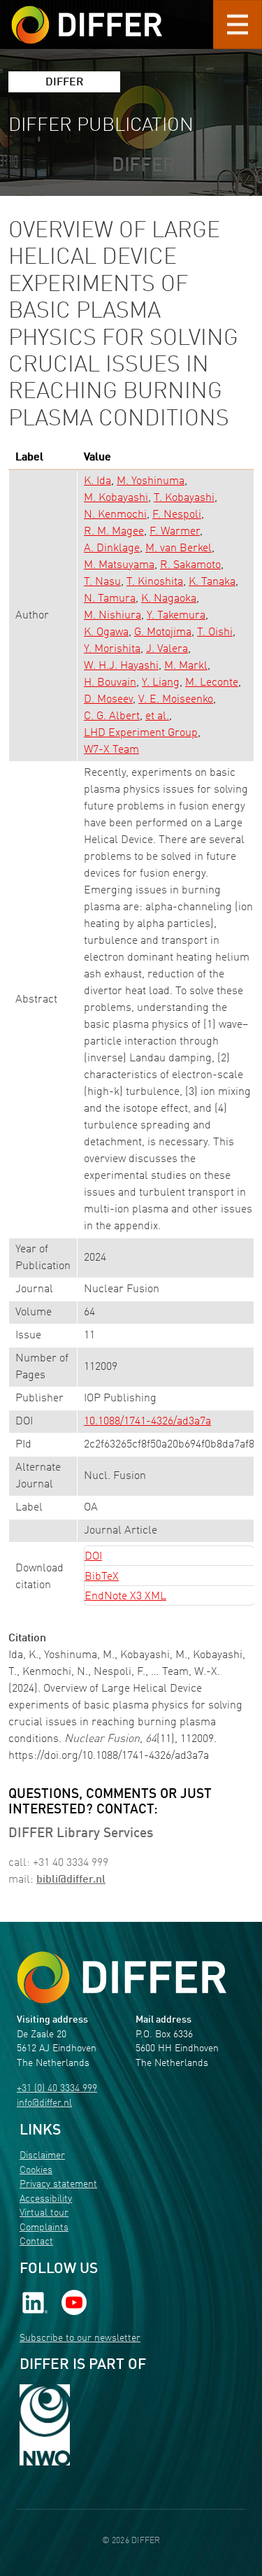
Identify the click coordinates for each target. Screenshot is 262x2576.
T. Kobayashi (184, 498)
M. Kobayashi (116, 498)
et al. (157, 716)
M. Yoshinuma (151, 481)
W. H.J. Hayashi (121, 666)
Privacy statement (58, 2185)
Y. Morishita (112, 649)
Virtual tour (44, 2213)
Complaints (44, 2228)
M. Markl (186, 666)
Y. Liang (161, 683)
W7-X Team (111, 750)
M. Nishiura (112, 616)
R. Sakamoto (190, 565)
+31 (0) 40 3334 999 (57, 2089)
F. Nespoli (177, 515)
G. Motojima (163, 632)
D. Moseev (108, 700)
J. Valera (167, 649)
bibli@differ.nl (71, 1880)
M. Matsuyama (119, 565)
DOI (93, 1557)
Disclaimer (42, 2156)
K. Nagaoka (169, 599)
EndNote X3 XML (125, 1597)
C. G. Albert (112, 716)
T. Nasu (102, 582)
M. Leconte (212, 683)
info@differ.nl (44, 2103)
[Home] (122, 1977)
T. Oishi (215, 632)
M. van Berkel (179, 549)
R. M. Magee (114, 532)
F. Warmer (175, 532)
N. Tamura (110, 599)
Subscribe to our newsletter (80, 2338)
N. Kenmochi (115, 515)
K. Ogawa (106, 632)
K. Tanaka (212, 582)
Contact (36, 2242)
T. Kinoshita (155, 582)
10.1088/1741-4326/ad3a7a (147, 1422)
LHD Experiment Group (141, 733)
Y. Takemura (176, 616)
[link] (35, 2302)
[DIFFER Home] (87, 16)
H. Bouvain (110, 683)
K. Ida (97, 481)
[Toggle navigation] (238, 24)
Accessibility (46, 2199)
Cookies (36, 2171)
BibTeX (102, 1577)
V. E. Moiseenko (176, 700)
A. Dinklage (112, 549)
